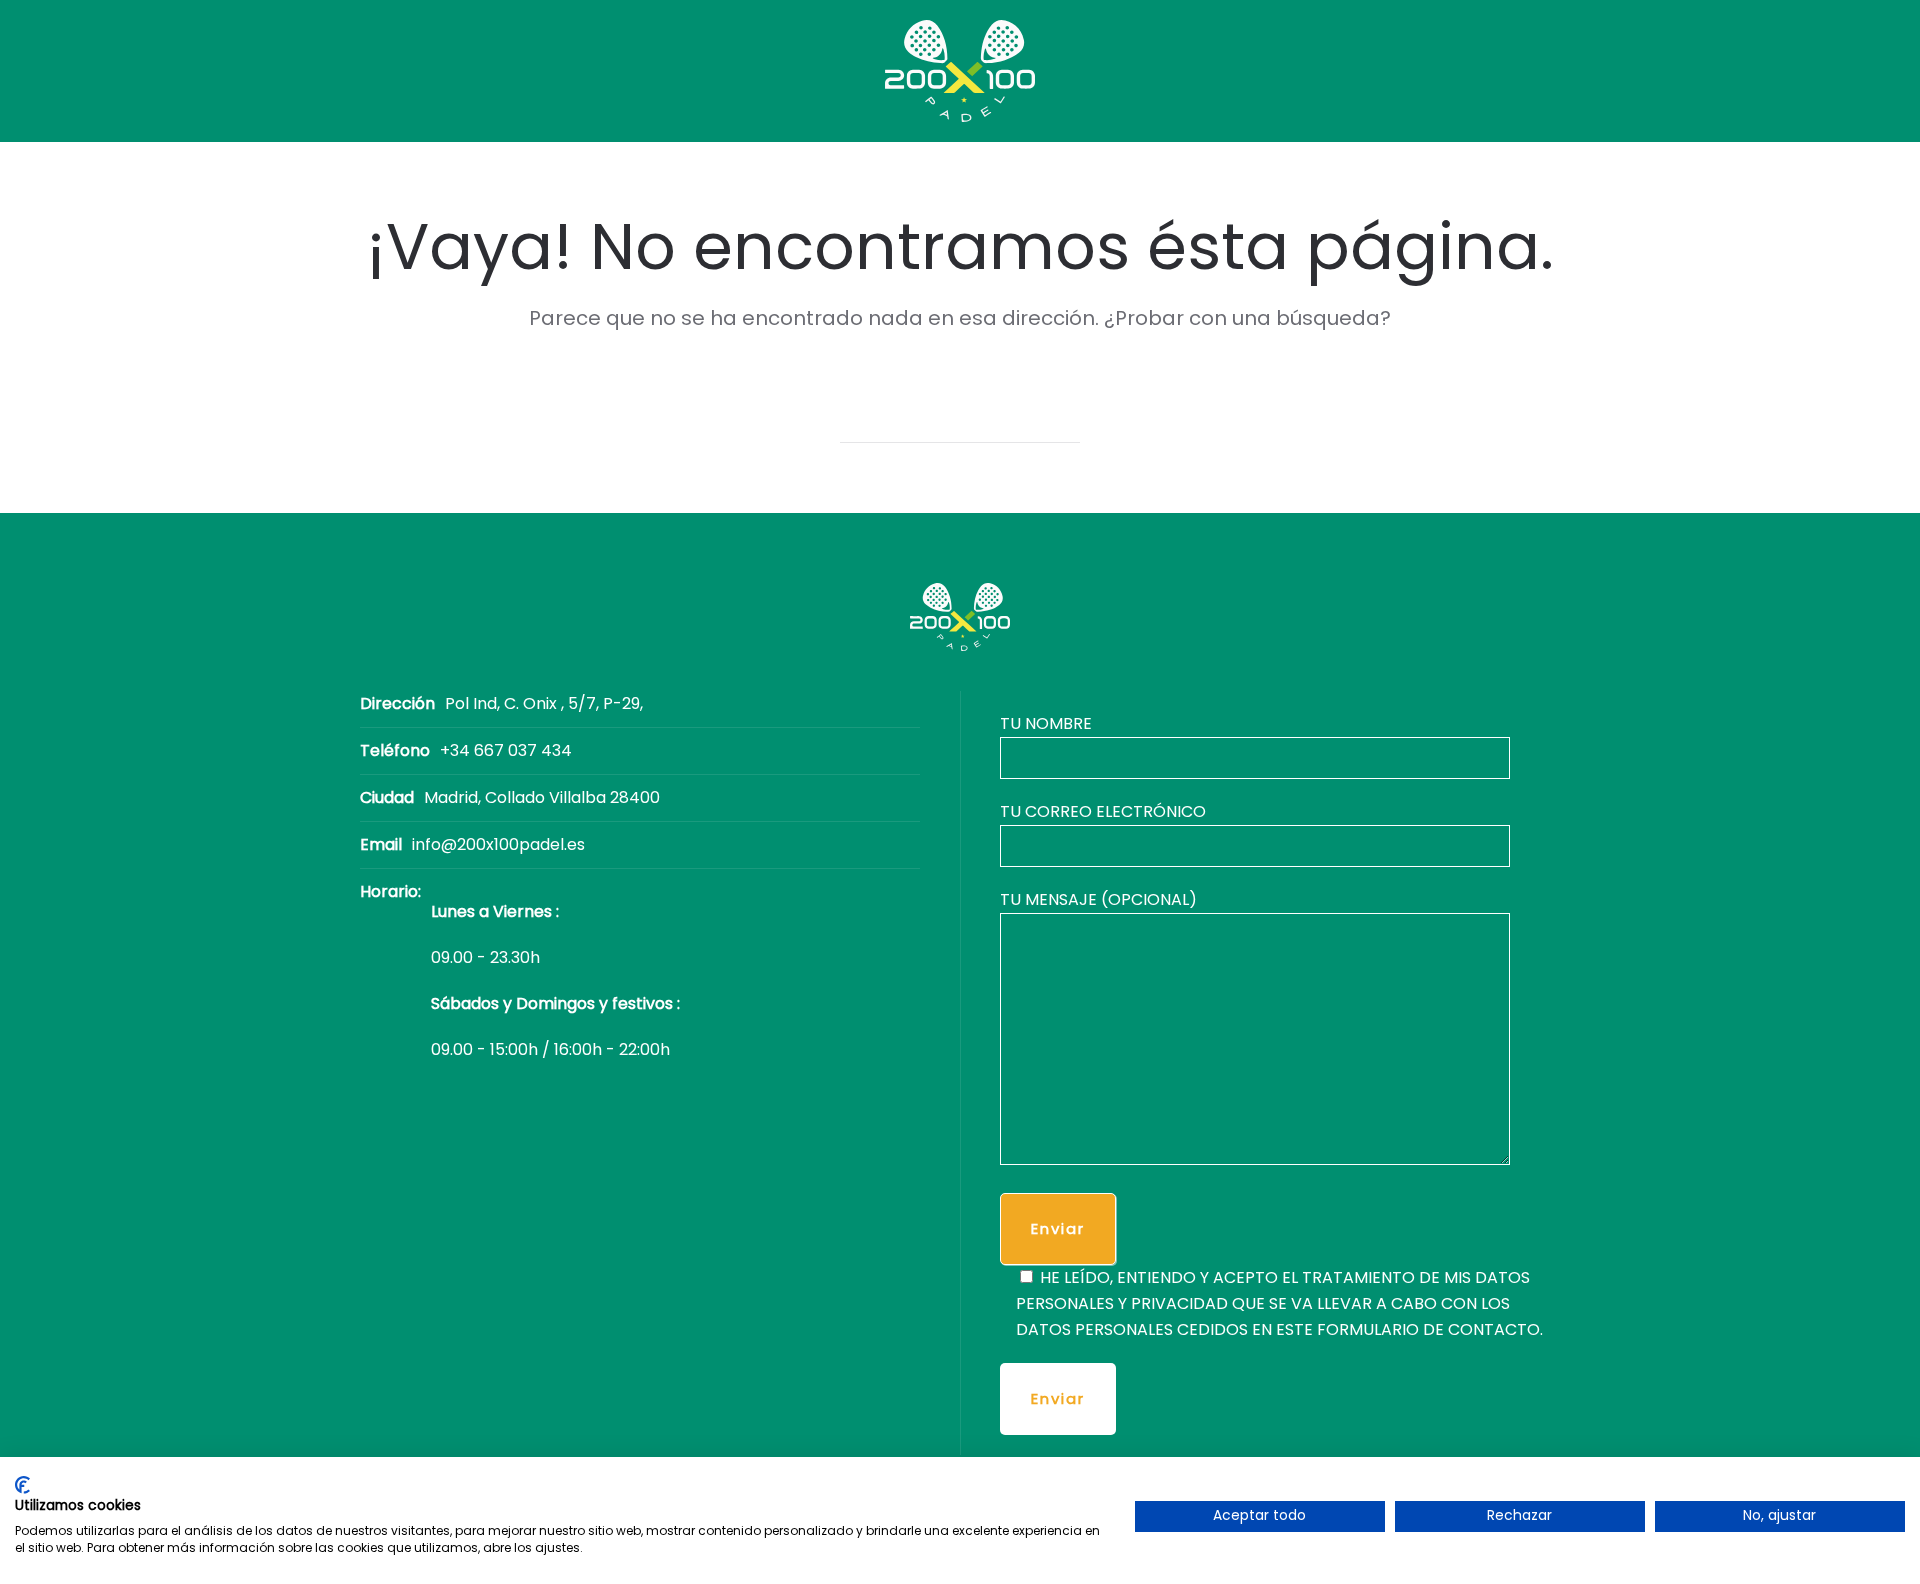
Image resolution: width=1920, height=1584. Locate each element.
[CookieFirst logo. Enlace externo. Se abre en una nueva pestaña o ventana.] (22, 1485)
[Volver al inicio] (960, 71)
